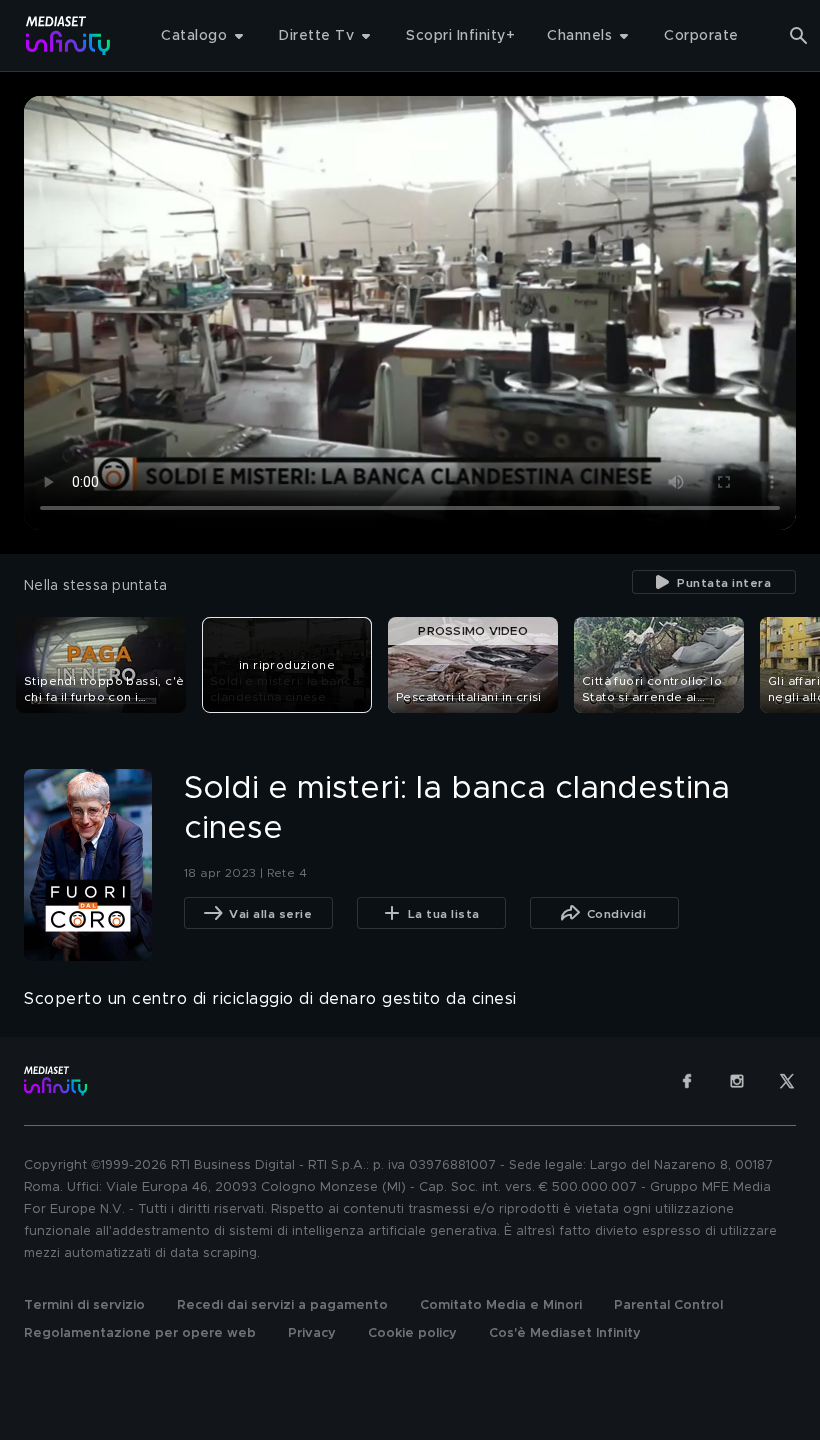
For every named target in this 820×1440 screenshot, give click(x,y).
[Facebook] (687, 1081)
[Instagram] (737, 1081)
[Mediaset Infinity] (68, 35)
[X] (787, 1081)
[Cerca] (799, 36)
